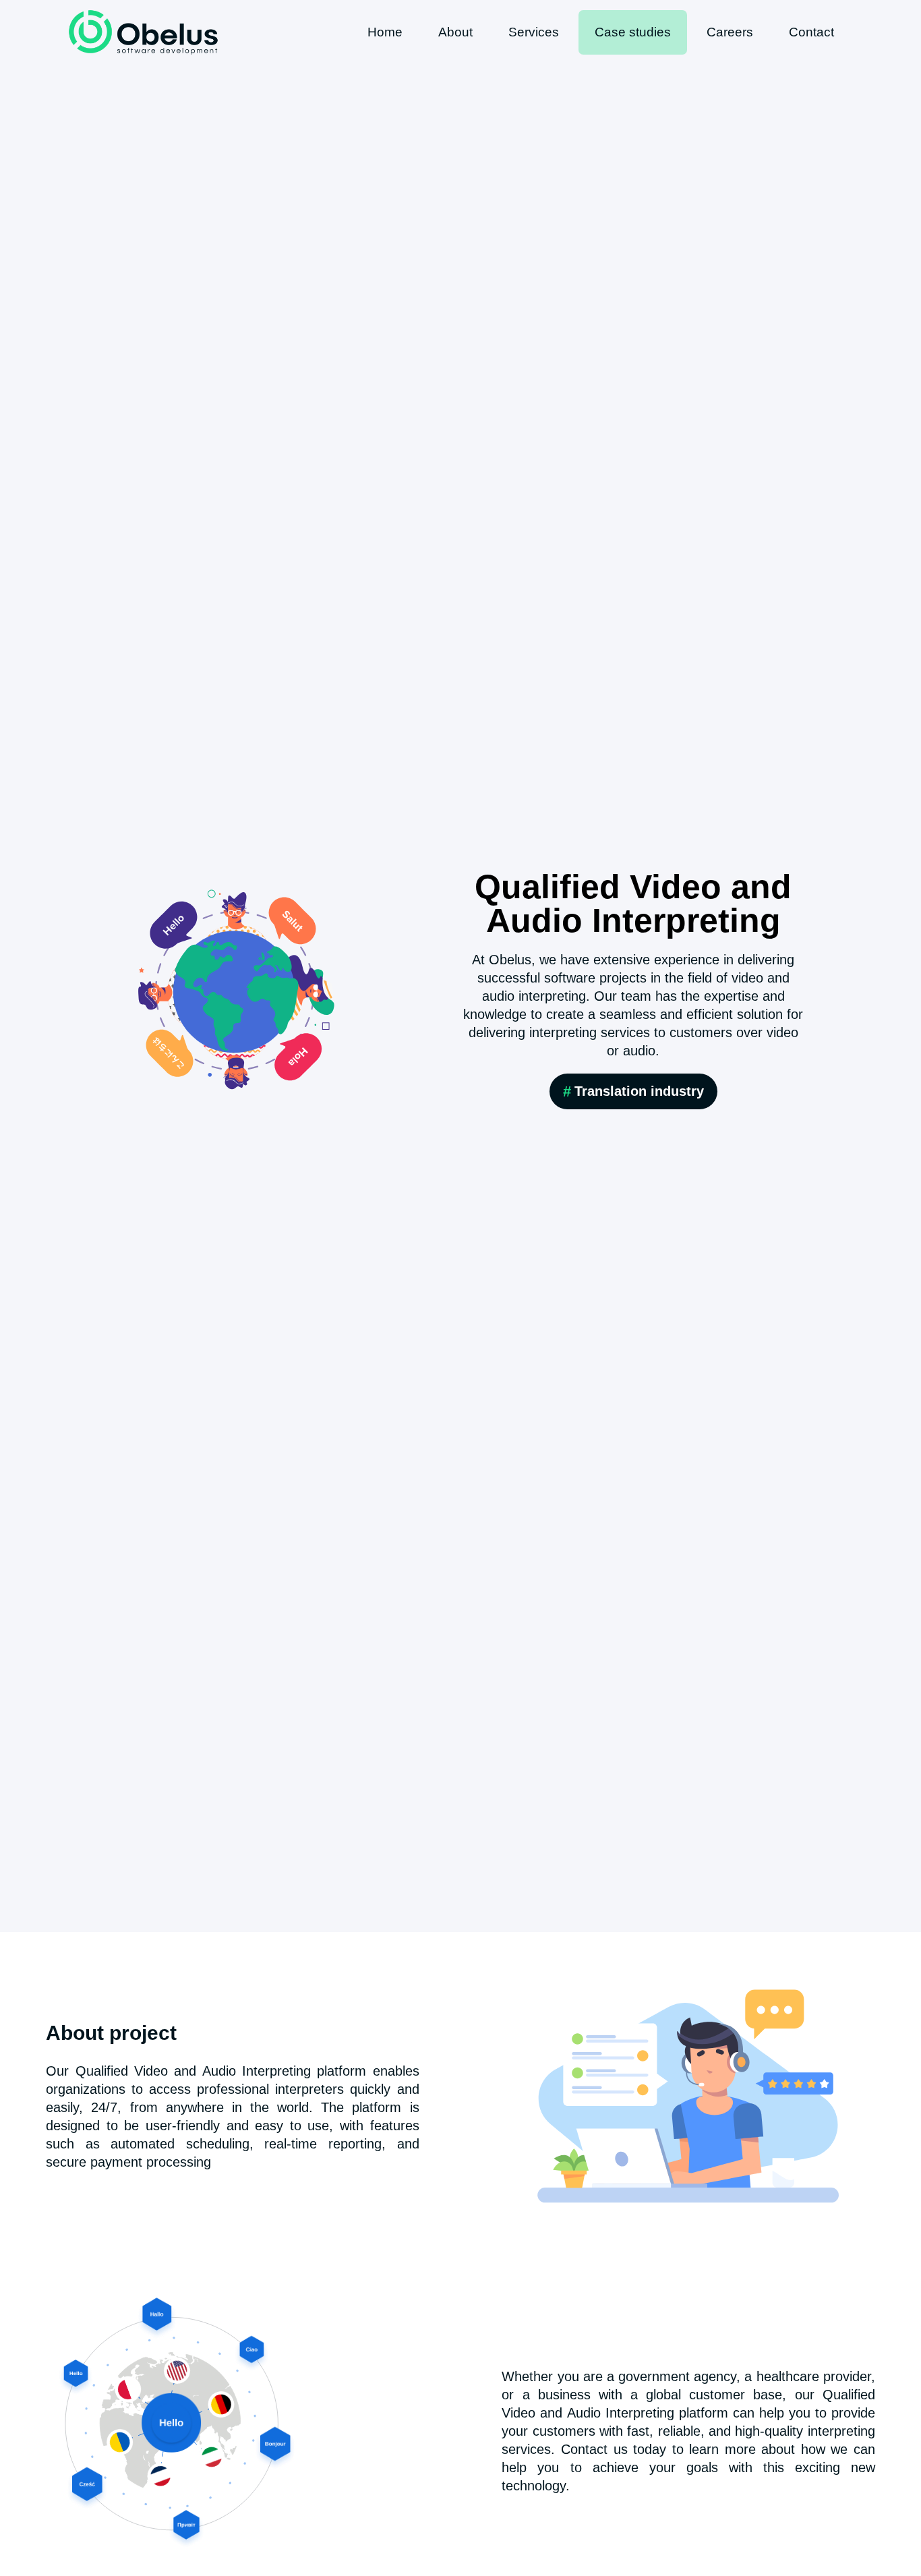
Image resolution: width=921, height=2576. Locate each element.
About (455, 32)
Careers (730, 32)
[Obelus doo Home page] (143, 32)
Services (534, 32)
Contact (811, 32)
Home (385, 32)
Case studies (633, 32)
